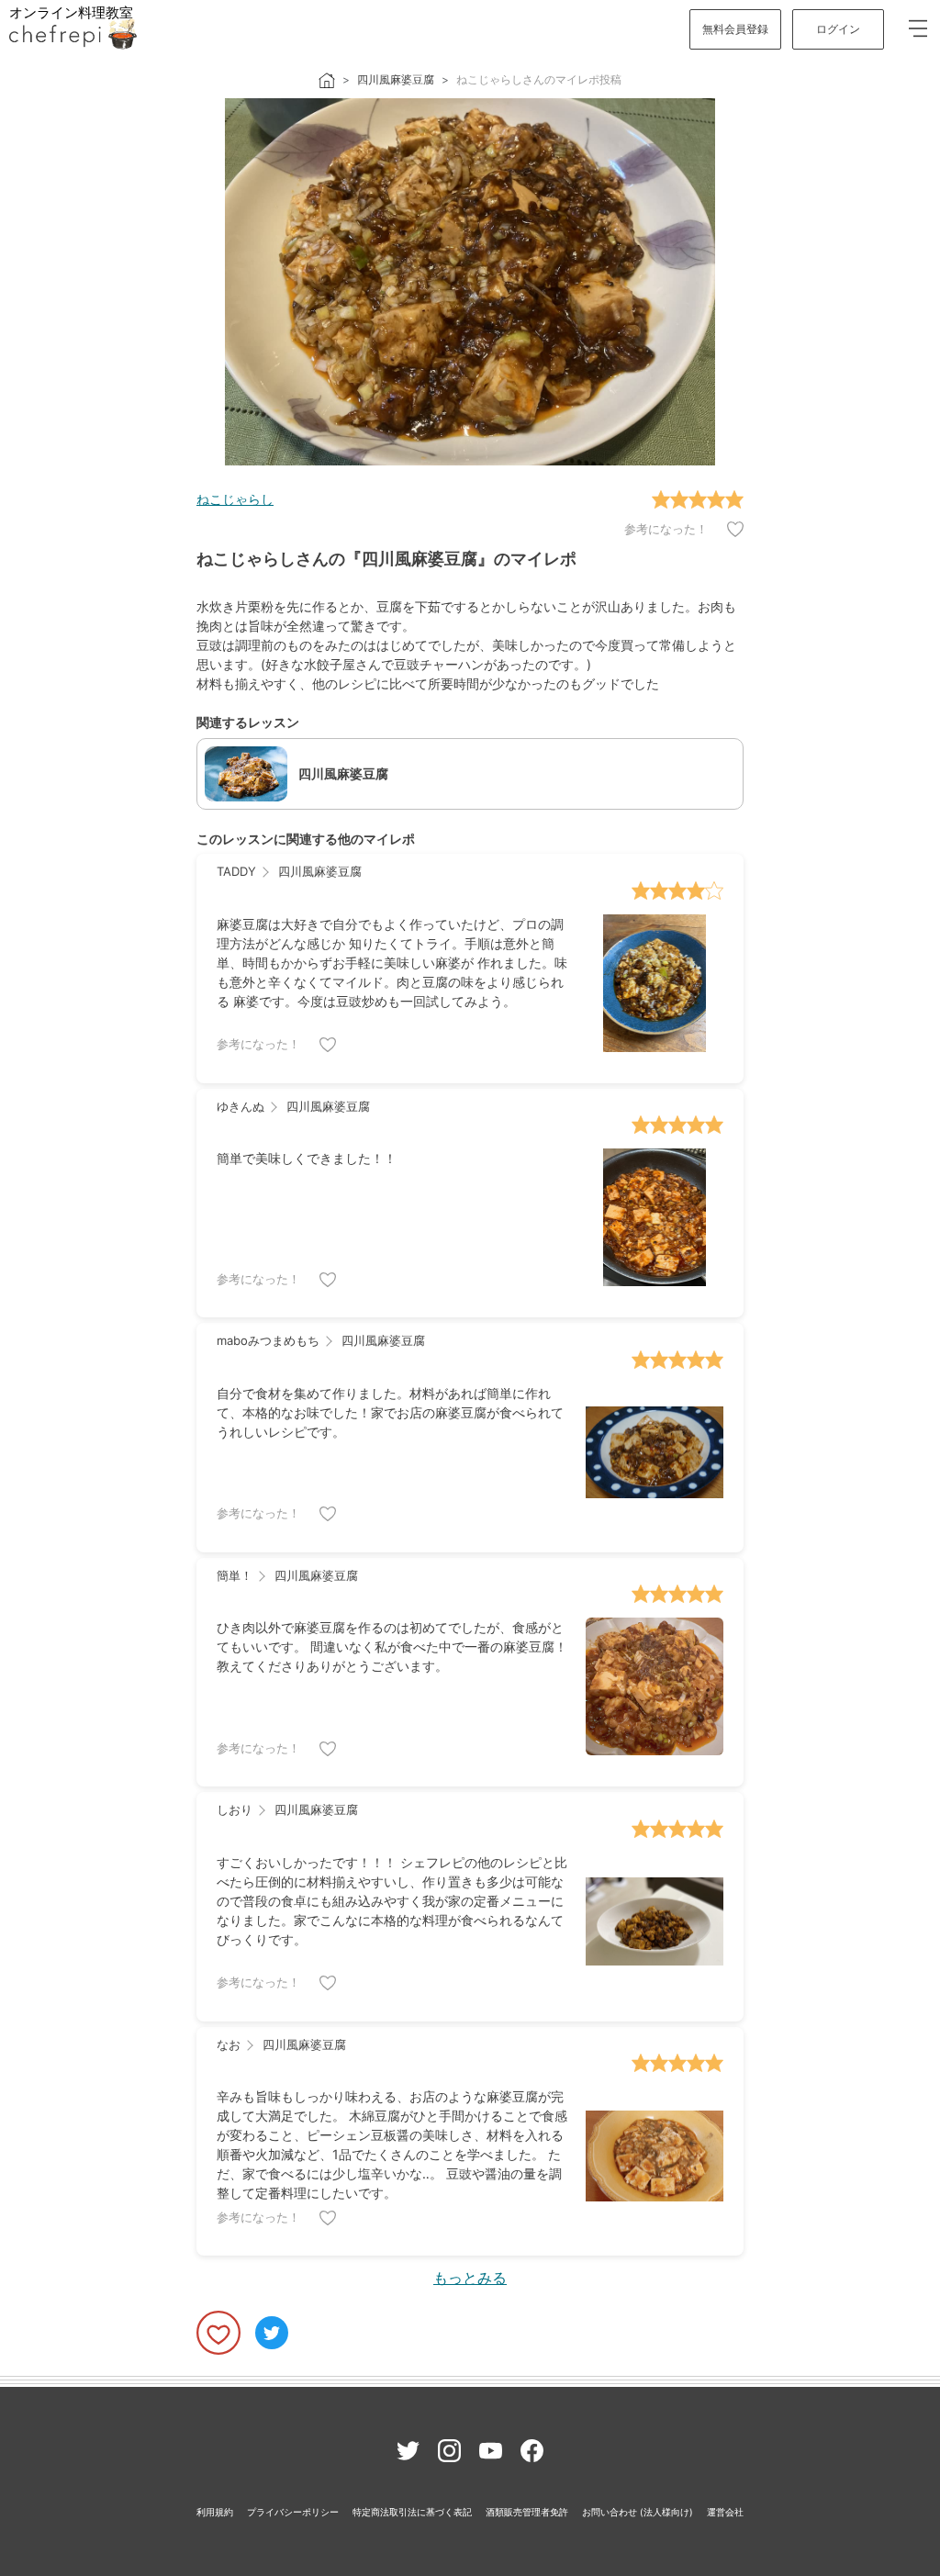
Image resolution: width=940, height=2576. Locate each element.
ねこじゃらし (235, 499)
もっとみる (470, 2278)
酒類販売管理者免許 (527, 2512)
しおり (235, 1809)
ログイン (838, 29)
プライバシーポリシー (293, 2512)
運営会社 (725, 2512)
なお (229, 2044)
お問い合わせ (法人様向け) (638, 2512)
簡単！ (235, 1575)
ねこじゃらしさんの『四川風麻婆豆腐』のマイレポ (386, 559)
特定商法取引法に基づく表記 (412, 2512)
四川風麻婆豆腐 (396, 79)
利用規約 (215, 2512)
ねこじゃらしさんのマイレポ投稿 (539, 79)
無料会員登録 (735, 29)
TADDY (236, 871)
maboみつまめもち (268, 1340)
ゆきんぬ (241, 1106)
